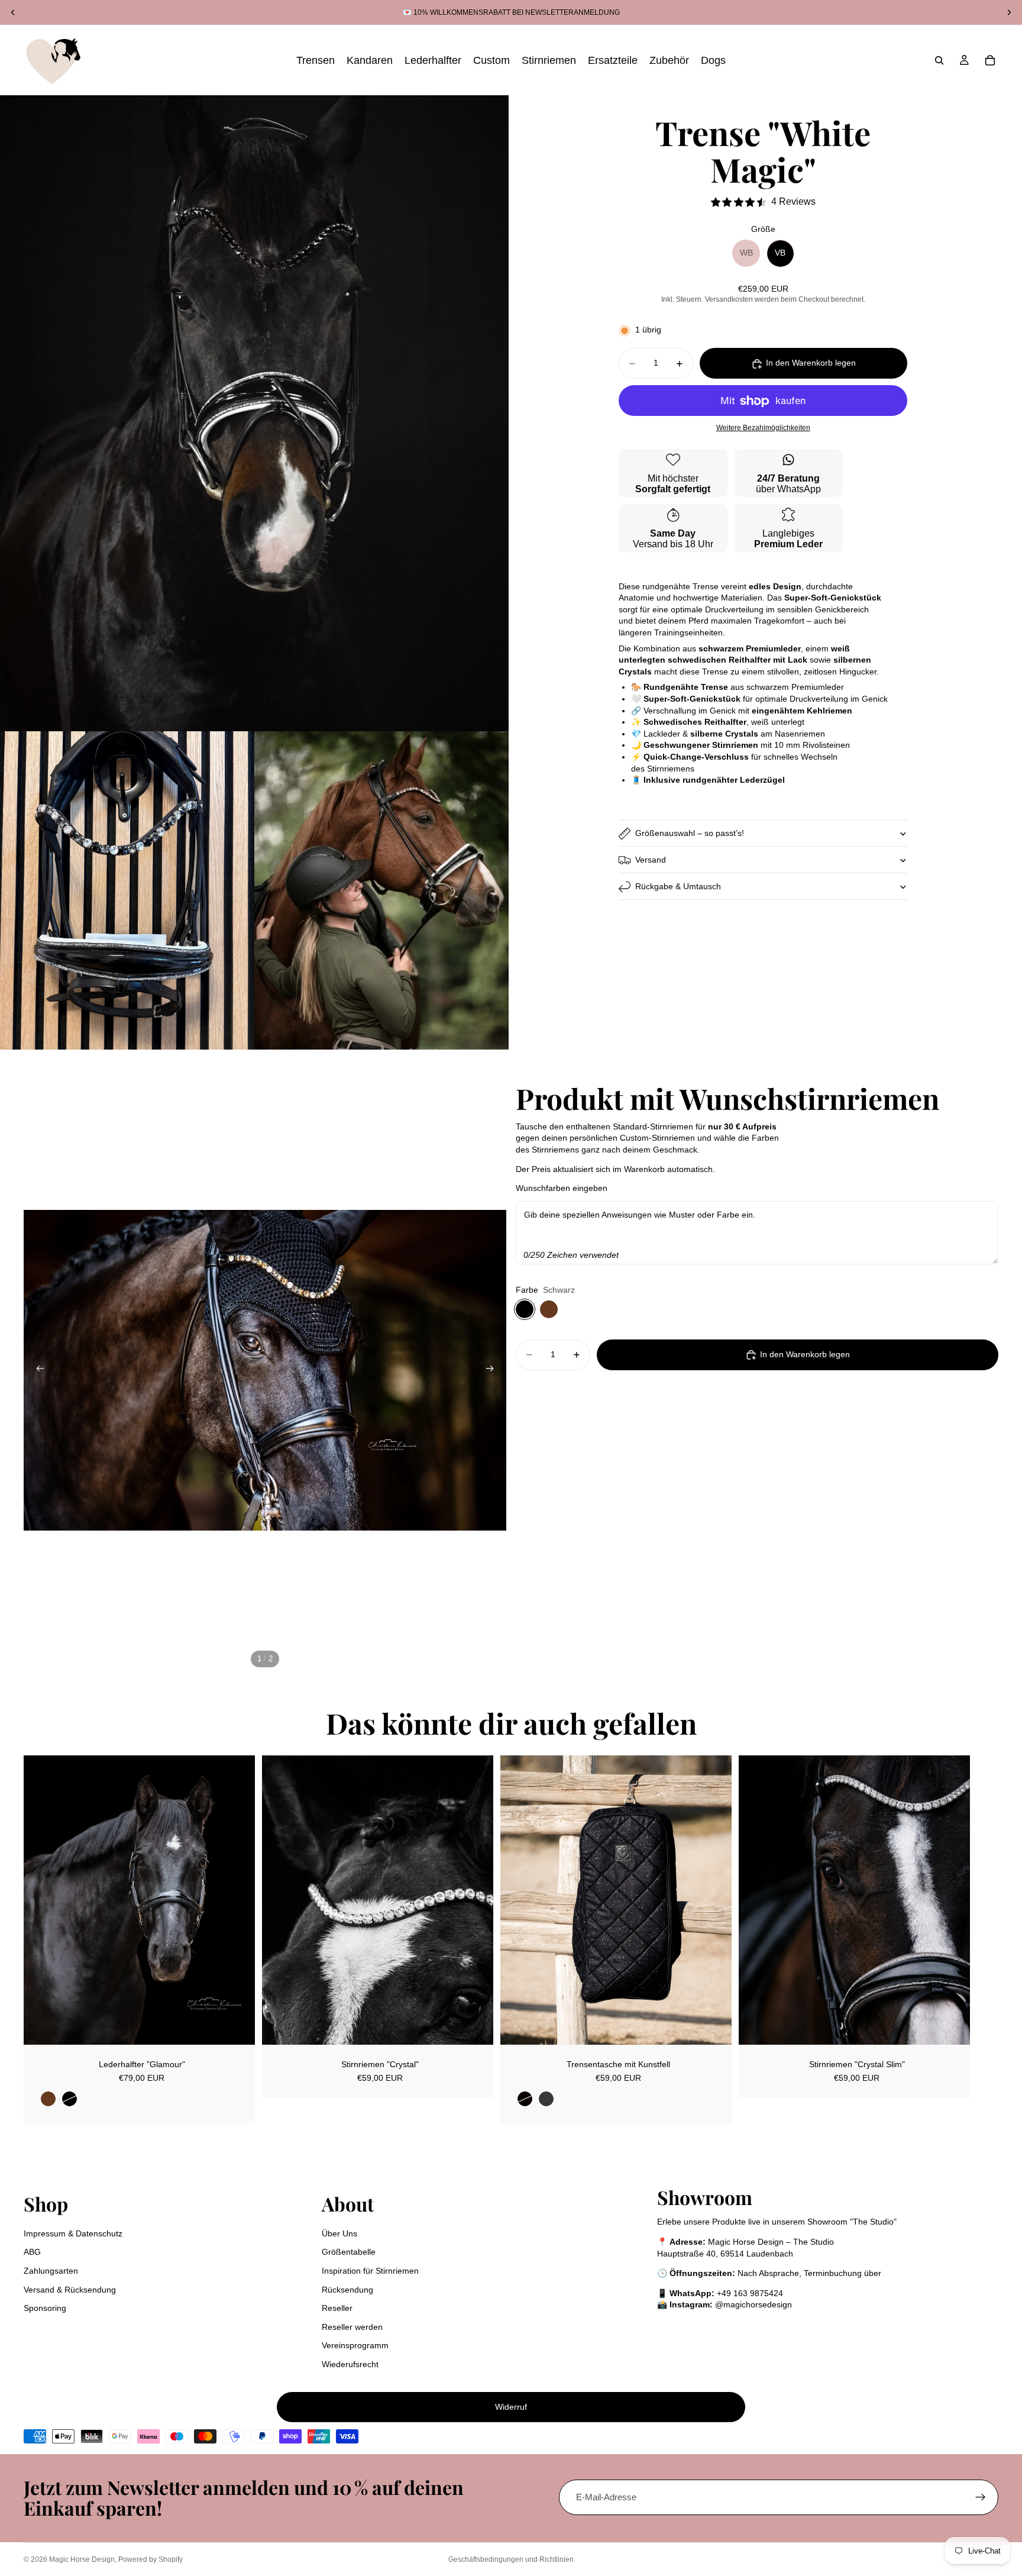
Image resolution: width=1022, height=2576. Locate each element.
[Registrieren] (981, 2497)
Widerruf (511, 2407)
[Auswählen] (237, 2026)
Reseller (337, 2308)
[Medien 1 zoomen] (254, 413)
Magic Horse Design (82, 2559)
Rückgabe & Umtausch (678, 886)
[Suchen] (939, 60)
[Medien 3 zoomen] (381, 890)
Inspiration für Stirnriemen (370, 2271)
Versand (651, 860)
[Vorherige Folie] (37, 1370)
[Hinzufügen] (475, 2026)
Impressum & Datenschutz (73, 2233)
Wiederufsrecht (350, 2364)
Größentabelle (349, 2252)
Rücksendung (347, 2290)
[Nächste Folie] (493, 1370)
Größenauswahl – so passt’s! (690, 833)
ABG (32, 2252)
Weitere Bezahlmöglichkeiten (763, 427)
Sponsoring (45, 2308)
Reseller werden (352, 2327)
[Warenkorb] (990, 60)
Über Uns (339, 2233)
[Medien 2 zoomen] (127, 890)
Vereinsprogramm (355, 2345)
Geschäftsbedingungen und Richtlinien (511, 2559)
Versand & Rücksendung (70, 2290)
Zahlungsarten (51, 2271)
